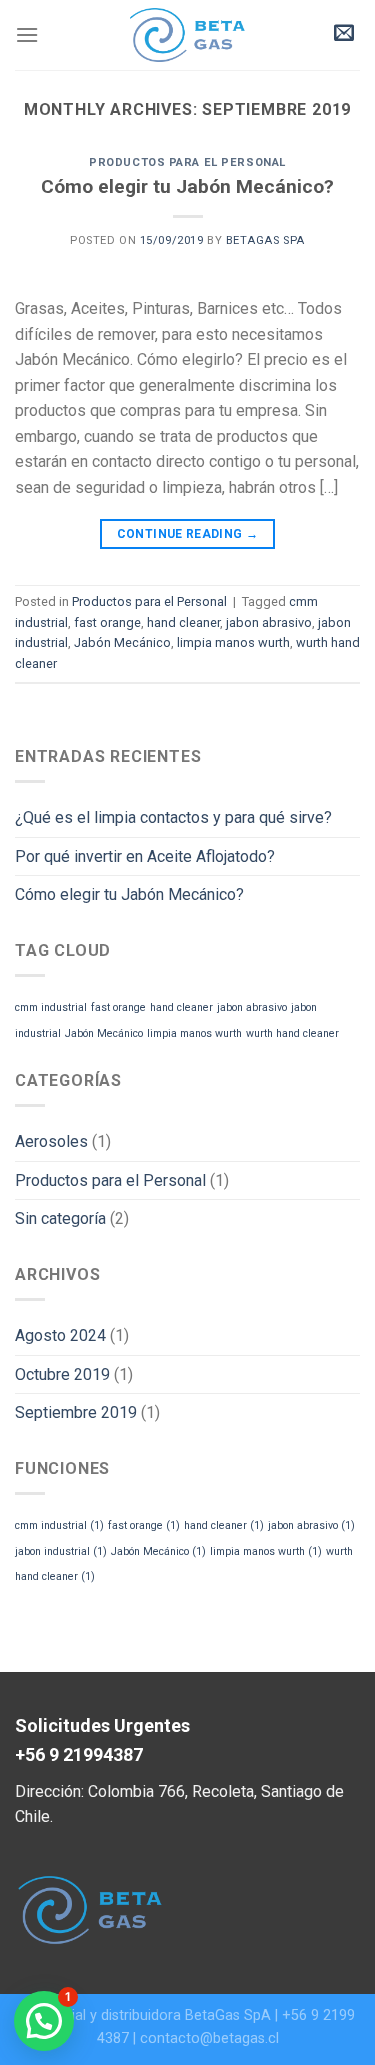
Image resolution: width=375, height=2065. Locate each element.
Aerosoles (51, 1141)
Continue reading (188, 534)
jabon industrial (61, 1551)
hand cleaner (183, 622)
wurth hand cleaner (292, 1033)
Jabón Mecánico (122, 642)
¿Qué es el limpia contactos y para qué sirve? (173, 817)
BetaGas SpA (265, 240)
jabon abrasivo (269, 622)
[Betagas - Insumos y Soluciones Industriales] (188, 35)
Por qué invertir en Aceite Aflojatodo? (145, 856)
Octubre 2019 (62, 1374)
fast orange (107, 622)
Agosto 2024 (60, 1335)
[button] (44, 2021)
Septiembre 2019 (76, 1412)
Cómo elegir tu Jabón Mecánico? (187, 186)
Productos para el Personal (187, 162)
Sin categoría (60, 1218)
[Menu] (27, 34)
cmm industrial (51, 1007)
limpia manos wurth (233, 642)
